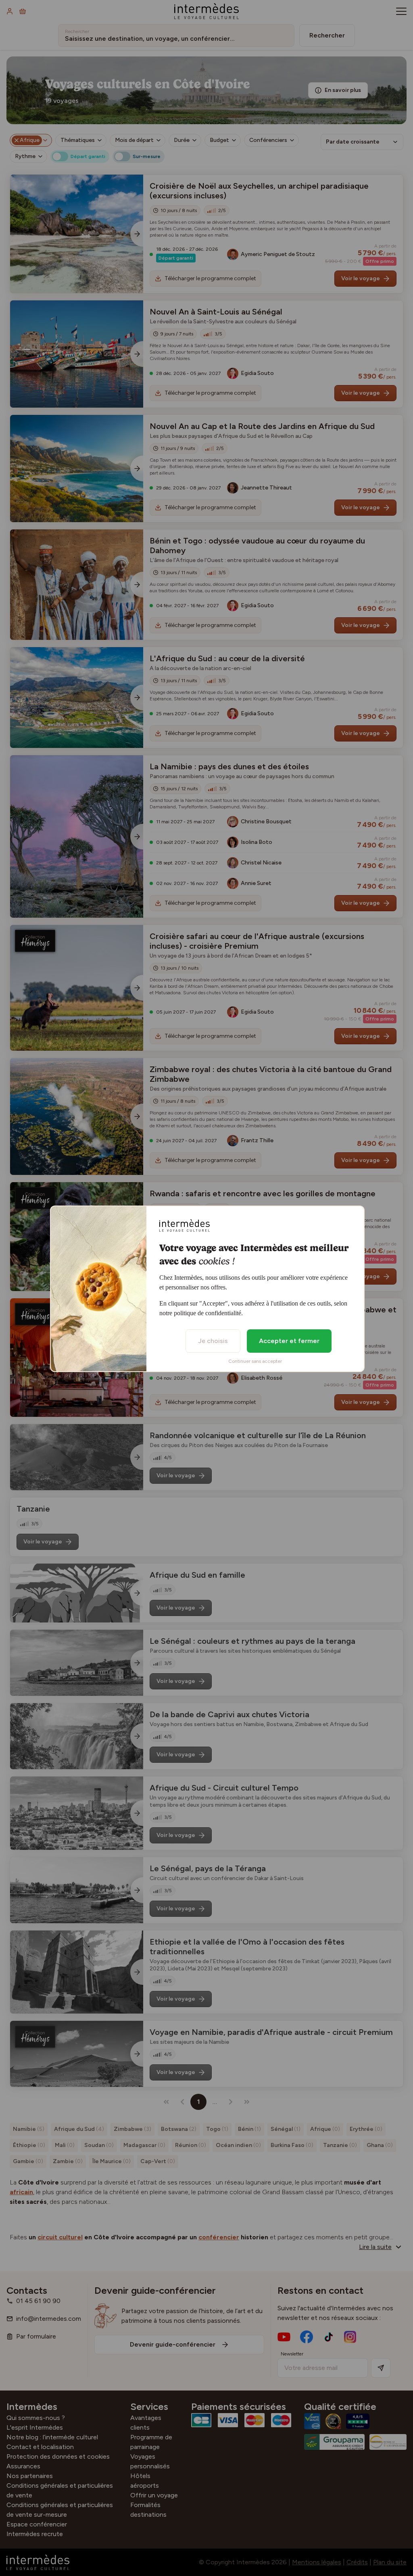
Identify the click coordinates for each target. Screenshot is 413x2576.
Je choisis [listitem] (213, 1341)
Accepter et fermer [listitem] (289, 1341)
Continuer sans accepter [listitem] (255, 1361)
